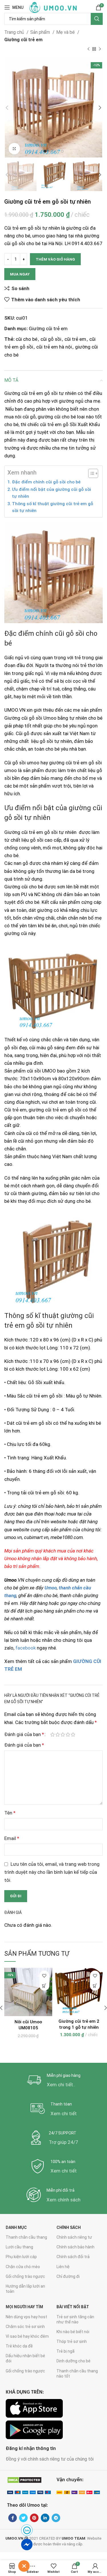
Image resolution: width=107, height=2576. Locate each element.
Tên (10, 1813)
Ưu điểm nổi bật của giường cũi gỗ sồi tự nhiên (52, 493)
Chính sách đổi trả (73, 2257)
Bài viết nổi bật (73, 2307)
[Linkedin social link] (45, 2518)
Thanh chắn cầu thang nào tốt (77, 2374)
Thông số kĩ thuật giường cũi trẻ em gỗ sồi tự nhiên (53, 507)
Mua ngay (20, 274)
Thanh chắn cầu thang (26, 2237)
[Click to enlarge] (14, 149)
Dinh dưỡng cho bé (73, 2361)
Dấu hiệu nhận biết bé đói (25, 2358)
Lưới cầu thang (19, 2247)
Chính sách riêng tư (74, 2237)
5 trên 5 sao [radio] (73, 1734)
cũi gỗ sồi (51, 339)
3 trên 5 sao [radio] (63, 1734)
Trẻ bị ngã (65, 2351)
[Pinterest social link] (34, 2518)
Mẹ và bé (66, 32)
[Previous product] (88, 49)
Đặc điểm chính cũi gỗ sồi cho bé (46, 482)
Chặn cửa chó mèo (23, 2267)
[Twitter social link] (23, 2518)
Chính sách (69, 2227)
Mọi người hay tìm (24, 2307)
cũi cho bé (27, 339)
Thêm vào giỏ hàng (55, 259)
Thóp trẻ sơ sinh (72, 2341)
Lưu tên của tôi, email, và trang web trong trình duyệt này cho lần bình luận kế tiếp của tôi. (52, 1872)
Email (12, 1838)
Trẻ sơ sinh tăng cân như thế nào (75, 2319)
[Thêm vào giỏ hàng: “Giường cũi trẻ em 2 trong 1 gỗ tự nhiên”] (95, 1986)
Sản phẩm (41, 32)
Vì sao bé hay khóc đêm (27, 2336)
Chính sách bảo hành (75, 2247)
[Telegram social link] (56, 2518)
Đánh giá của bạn (24, 1734)
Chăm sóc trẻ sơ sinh (25, 2327)
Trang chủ (15, 32)
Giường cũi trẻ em (23, 40)
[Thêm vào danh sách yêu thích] (44, 1976)
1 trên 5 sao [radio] (53, 1734)
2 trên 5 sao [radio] (58, 1734)
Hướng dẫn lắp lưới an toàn (25, 2289)
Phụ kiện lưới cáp (21, 2257)
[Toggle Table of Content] (90, 473)
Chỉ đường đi (68, 2276)
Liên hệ (63, 2267)
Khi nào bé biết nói (73, 2332)
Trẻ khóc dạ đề (19, 2346)
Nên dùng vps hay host (26, 2317)
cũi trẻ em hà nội (54, 347)
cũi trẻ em (75, 339)
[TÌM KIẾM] (97, 19)
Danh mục (16, 2227)
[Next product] (100, 49)
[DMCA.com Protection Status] (24, 2480)
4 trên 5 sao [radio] (68, 1734)
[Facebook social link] (13, 2518)
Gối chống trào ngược (25, 2276)
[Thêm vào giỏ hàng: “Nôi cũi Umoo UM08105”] (44, 1986)
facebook (26, 1648)
